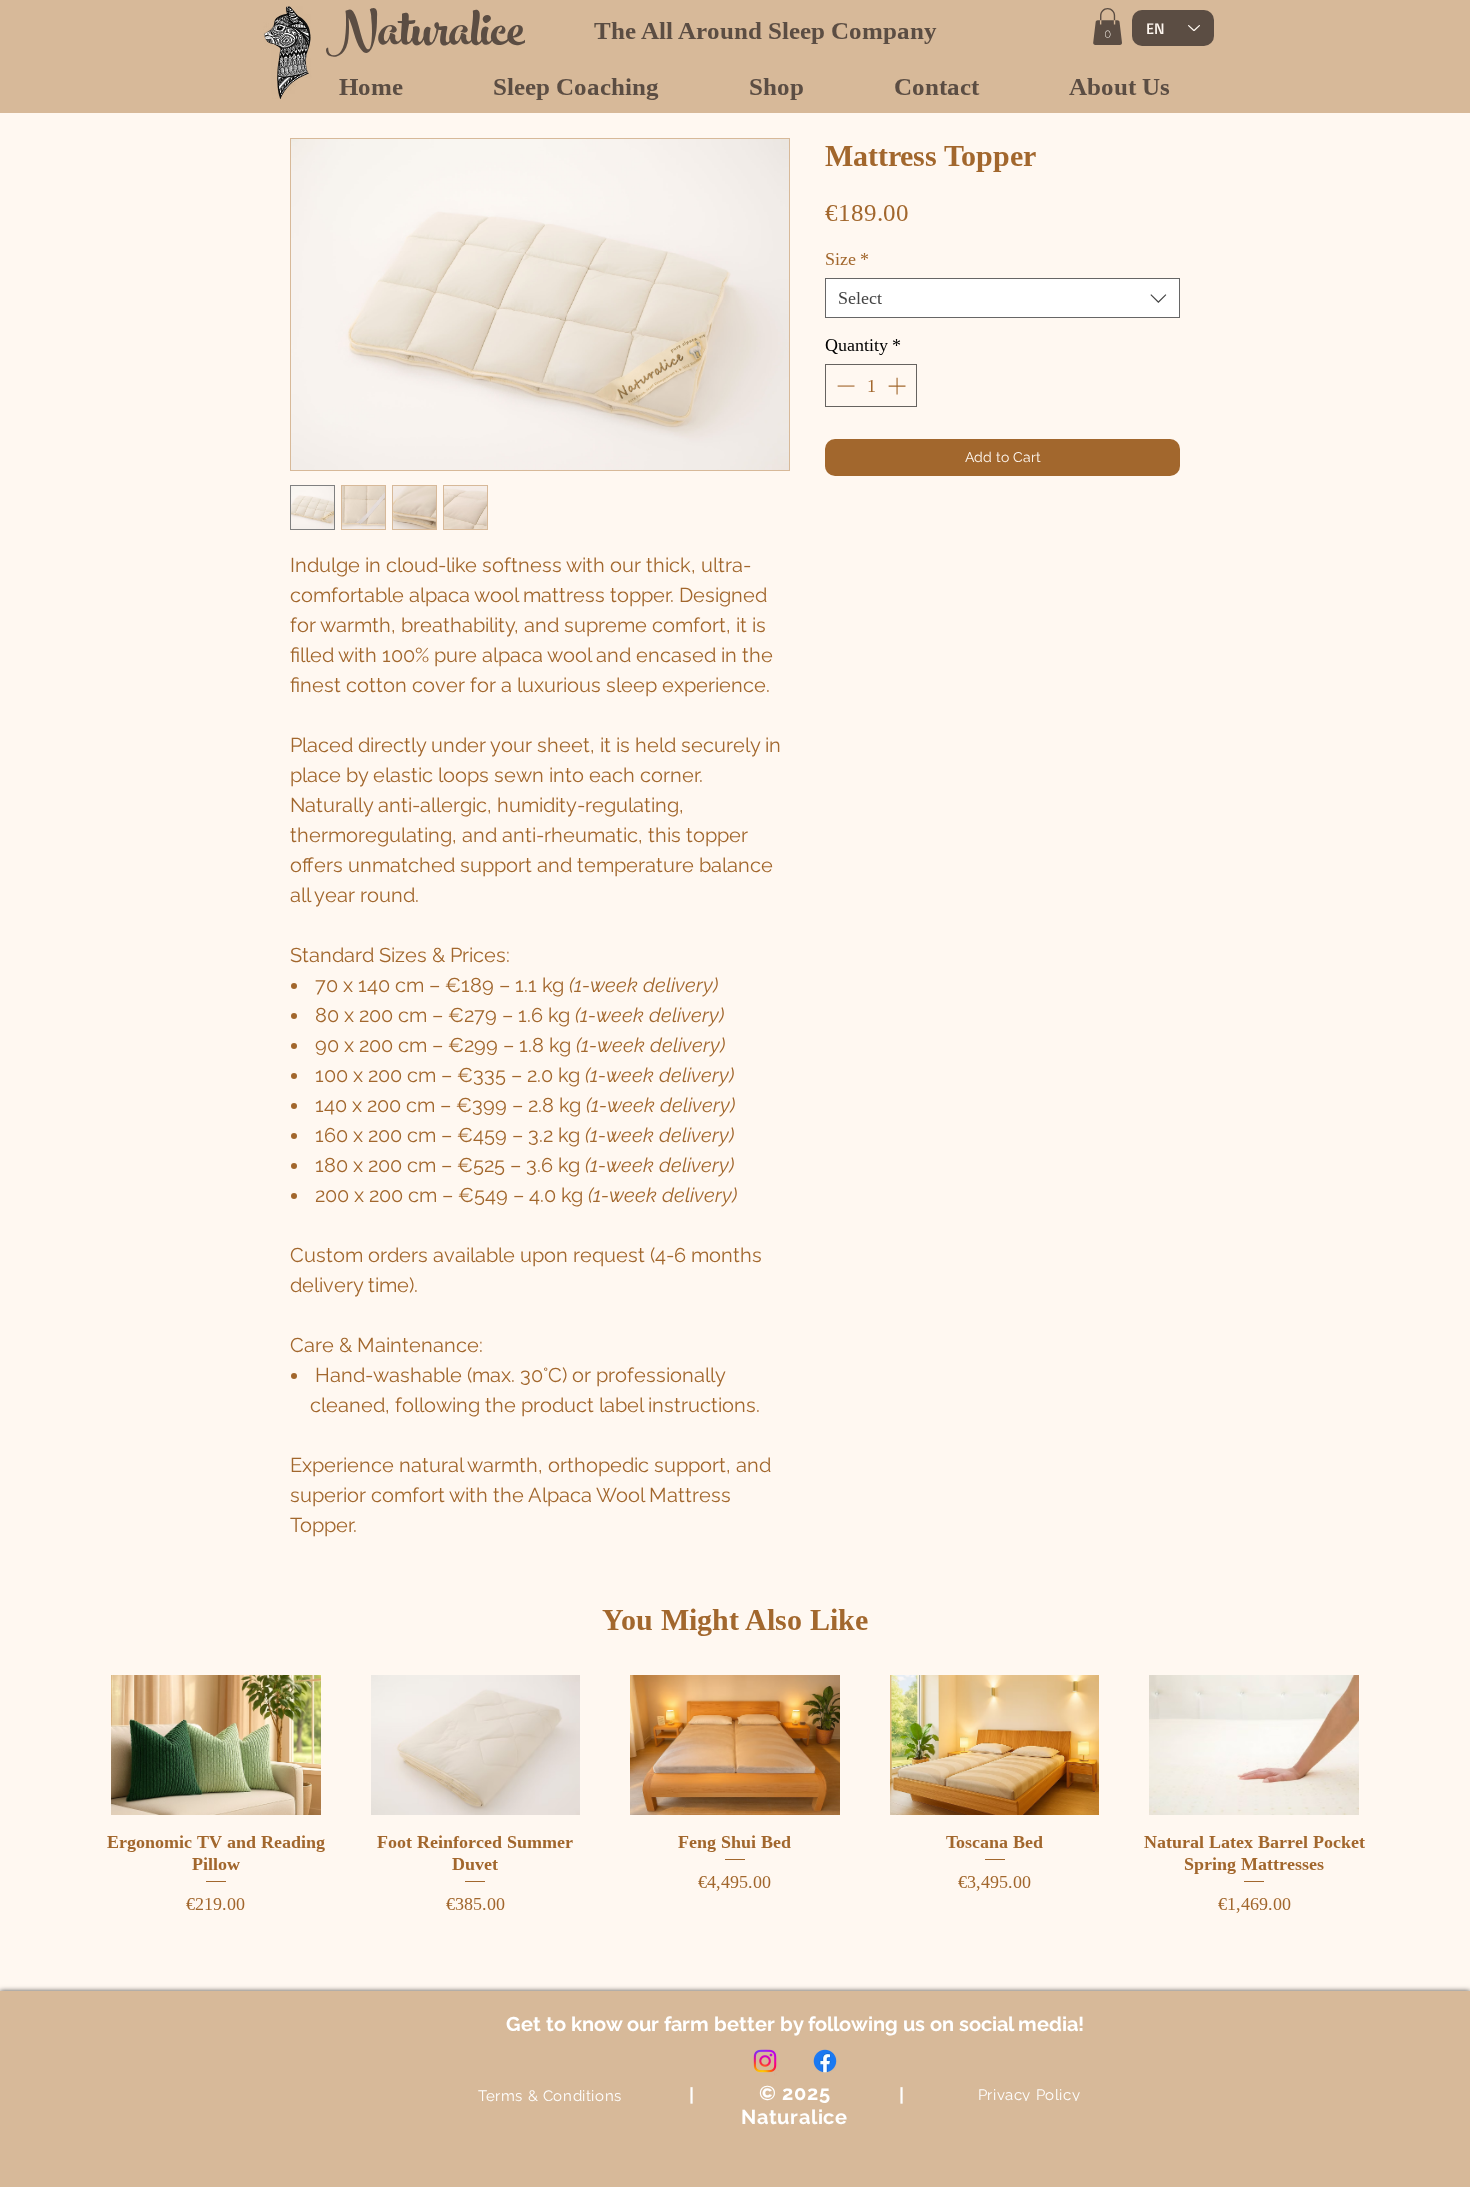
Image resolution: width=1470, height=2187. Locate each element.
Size (847, 259)
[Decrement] (843, 385)
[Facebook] (825, 2061)
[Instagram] (765, 2061)
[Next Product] (1403, 1744)
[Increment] (898, 385)
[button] (1107, 26)
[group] (735, 1796)
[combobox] (1002, 298)
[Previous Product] (67, 1744)
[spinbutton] (871, 385)
